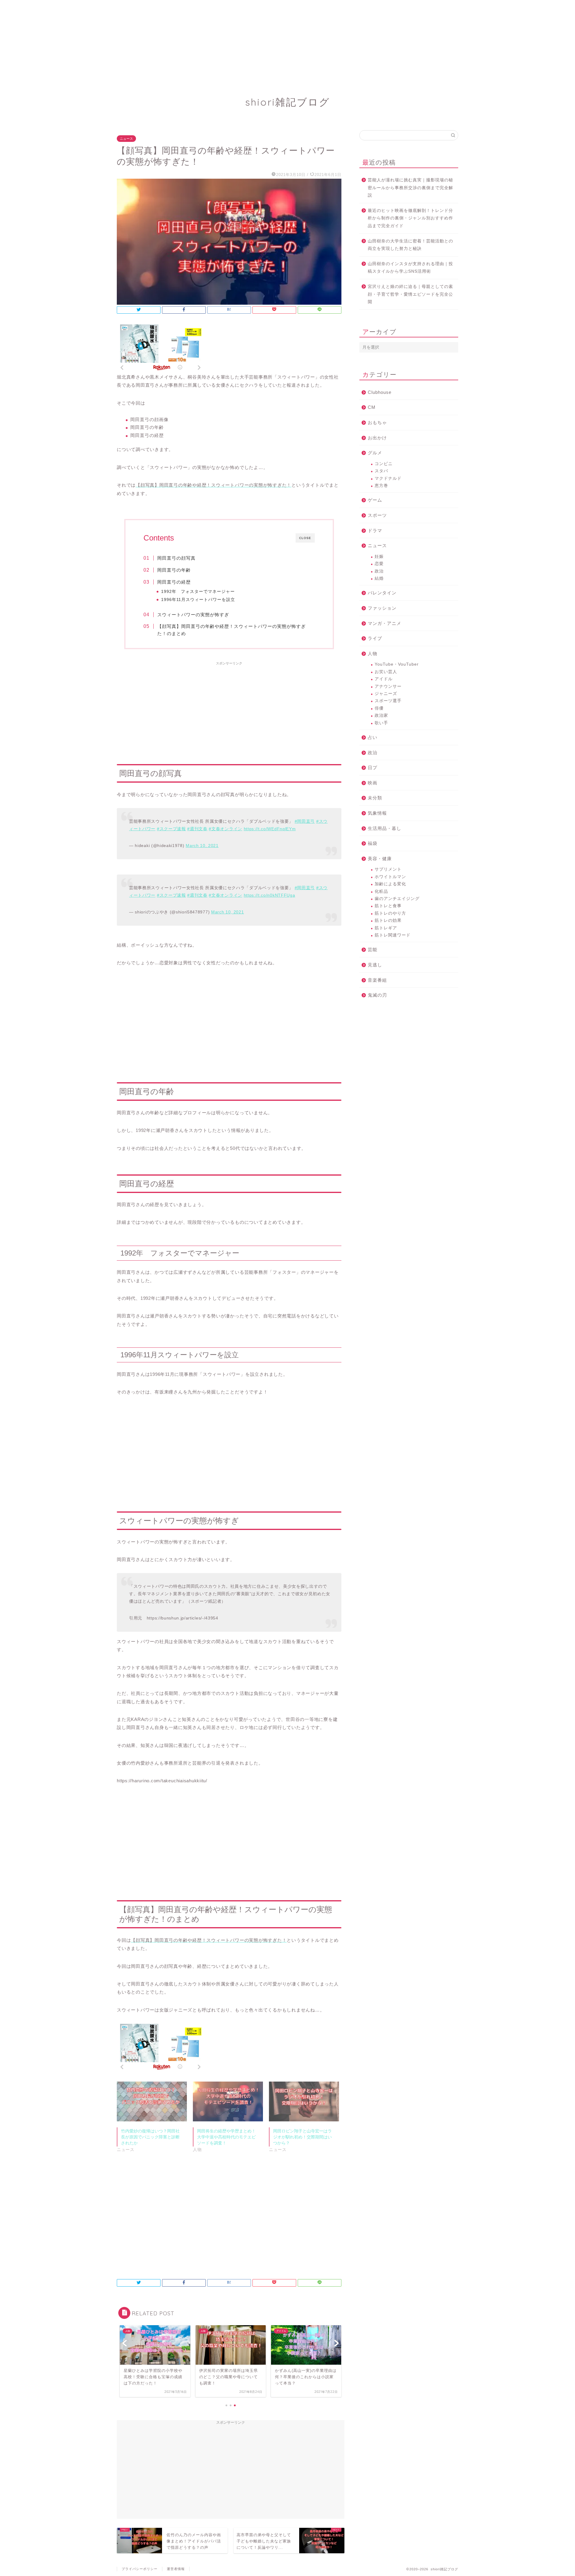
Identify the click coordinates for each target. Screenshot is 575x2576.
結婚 (379, 578)
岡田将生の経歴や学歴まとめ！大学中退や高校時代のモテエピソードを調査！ (226, 2137)
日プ (373, 768)
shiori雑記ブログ (288, 102)
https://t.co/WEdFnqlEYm (270, 829)
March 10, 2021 (202, 846)
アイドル (384, 679)
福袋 (373, 843)
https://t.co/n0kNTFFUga (270, 895)
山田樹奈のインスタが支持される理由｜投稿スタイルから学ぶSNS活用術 (410, 268)
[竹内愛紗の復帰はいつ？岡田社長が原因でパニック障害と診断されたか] (152, 2102)
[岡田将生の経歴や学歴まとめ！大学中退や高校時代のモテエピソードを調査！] (228, 2102)
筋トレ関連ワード (393, 935)
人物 (373, 654)
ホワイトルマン (390, 877)
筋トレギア (386, 928)
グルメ (375, 453)
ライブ (375, 638)
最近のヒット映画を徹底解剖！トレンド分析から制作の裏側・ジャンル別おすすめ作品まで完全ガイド (410, 218)
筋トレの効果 (388, 920)
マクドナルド (388, 478)
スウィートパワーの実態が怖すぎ (193, 615)
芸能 (373, 950)
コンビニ (384, 464)
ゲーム (375, 500)
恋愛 (379, 564)
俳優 (379, 708)
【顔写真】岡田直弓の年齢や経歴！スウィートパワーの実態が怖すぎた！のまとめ (231, 630)
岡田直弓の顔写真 (176, 558)
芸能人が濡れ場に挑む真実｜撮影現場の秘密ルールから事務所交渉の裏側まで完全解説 (410, 188)
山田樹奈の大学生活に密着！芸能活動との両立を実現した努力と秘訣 (410, 245)
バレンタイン (382, 593)
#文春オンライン (225, 829)
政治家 (381, 715)
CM (372, 407)
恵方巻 (381, 486)
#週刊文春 (197, 829)
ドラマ (375, 530)
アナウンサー (388, 686)
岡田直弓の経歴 (174, 582)
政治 (379, 571)
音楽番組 (377, 980)
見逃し (375, 965)
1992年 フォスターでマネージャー (198, 592)
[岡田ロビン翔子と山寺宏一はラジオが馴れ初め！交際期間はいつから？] (304, 2102)
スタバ (381, 471)
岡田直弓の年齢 (174, 570)
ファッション (382, 608)
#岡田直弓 (305, 821)
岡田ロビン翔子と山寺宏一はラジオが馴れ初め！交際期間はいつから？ (302, 2137)
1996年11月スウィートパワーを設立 (198, 600)
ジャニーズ (386, 694)
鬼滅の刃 (377, 995)
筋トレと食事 (388, 906)
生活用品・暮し (385, 828)
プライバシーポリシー (140, 2569)
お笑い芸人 (386, 672)
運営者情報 (176, 2569)
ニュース (126, 139)
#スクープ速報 (171, 829)
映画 (373, 783)
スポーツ (377, 515)
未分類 (375, 798)
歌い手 (381, 723)
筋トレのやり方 (390, 913)
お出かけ (377, 438)
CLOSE (305, 538)
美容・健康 (380, 859)
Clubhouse (380, 392)
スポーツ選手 (388, 701)
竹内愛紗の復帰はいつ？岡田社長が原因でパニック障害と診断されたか (150, 2137)
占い (373, 737)
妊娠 (379, 557)
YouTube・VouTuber (397, 664)
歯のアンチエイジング (397, 899)
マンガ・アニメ (385, 623)
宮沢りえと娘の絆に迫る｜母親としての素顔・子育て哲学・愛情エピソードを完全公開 (410, 294)
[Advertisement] (180, 42)
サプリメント (388, 869)
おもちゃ (377, 422)
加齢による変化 (390, 884)
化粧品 (381, 891)
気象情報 (377, 813)
